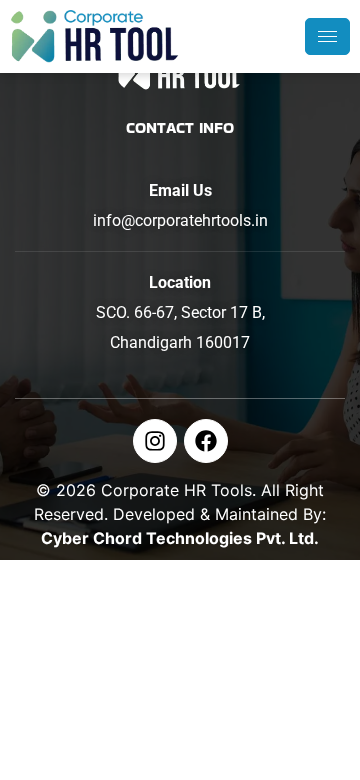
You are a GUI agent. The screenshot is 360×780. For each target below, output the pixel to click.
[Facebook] (206, 441)
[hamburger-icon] (327, 36)
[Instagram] (155, 441)
